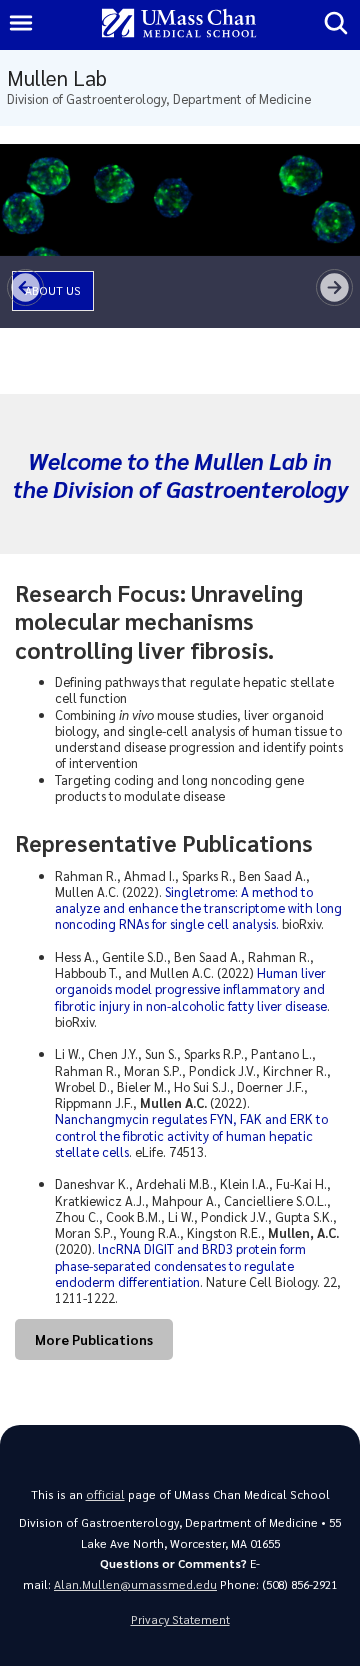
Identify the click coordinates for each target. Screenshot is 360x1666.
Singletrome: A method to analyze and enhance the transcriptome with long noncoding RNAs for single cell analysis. (198, 908)
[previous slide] (25, 287)
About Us (53, 290)
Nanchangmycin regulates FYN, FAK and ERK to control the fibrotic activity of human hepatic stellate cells (191, 1135)
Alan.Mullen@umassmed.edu (135, 1584)
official (105, 1494)
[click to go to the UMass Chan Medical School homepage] (179, 24)
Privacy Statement (180, 1619)
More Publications (94, 1339)
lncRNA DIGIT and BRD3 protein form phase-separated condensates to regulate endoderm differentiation (180, 1265)
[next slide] (334, 287)
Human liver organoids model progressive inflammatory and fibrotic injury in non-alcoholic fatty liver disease (191, 989)
